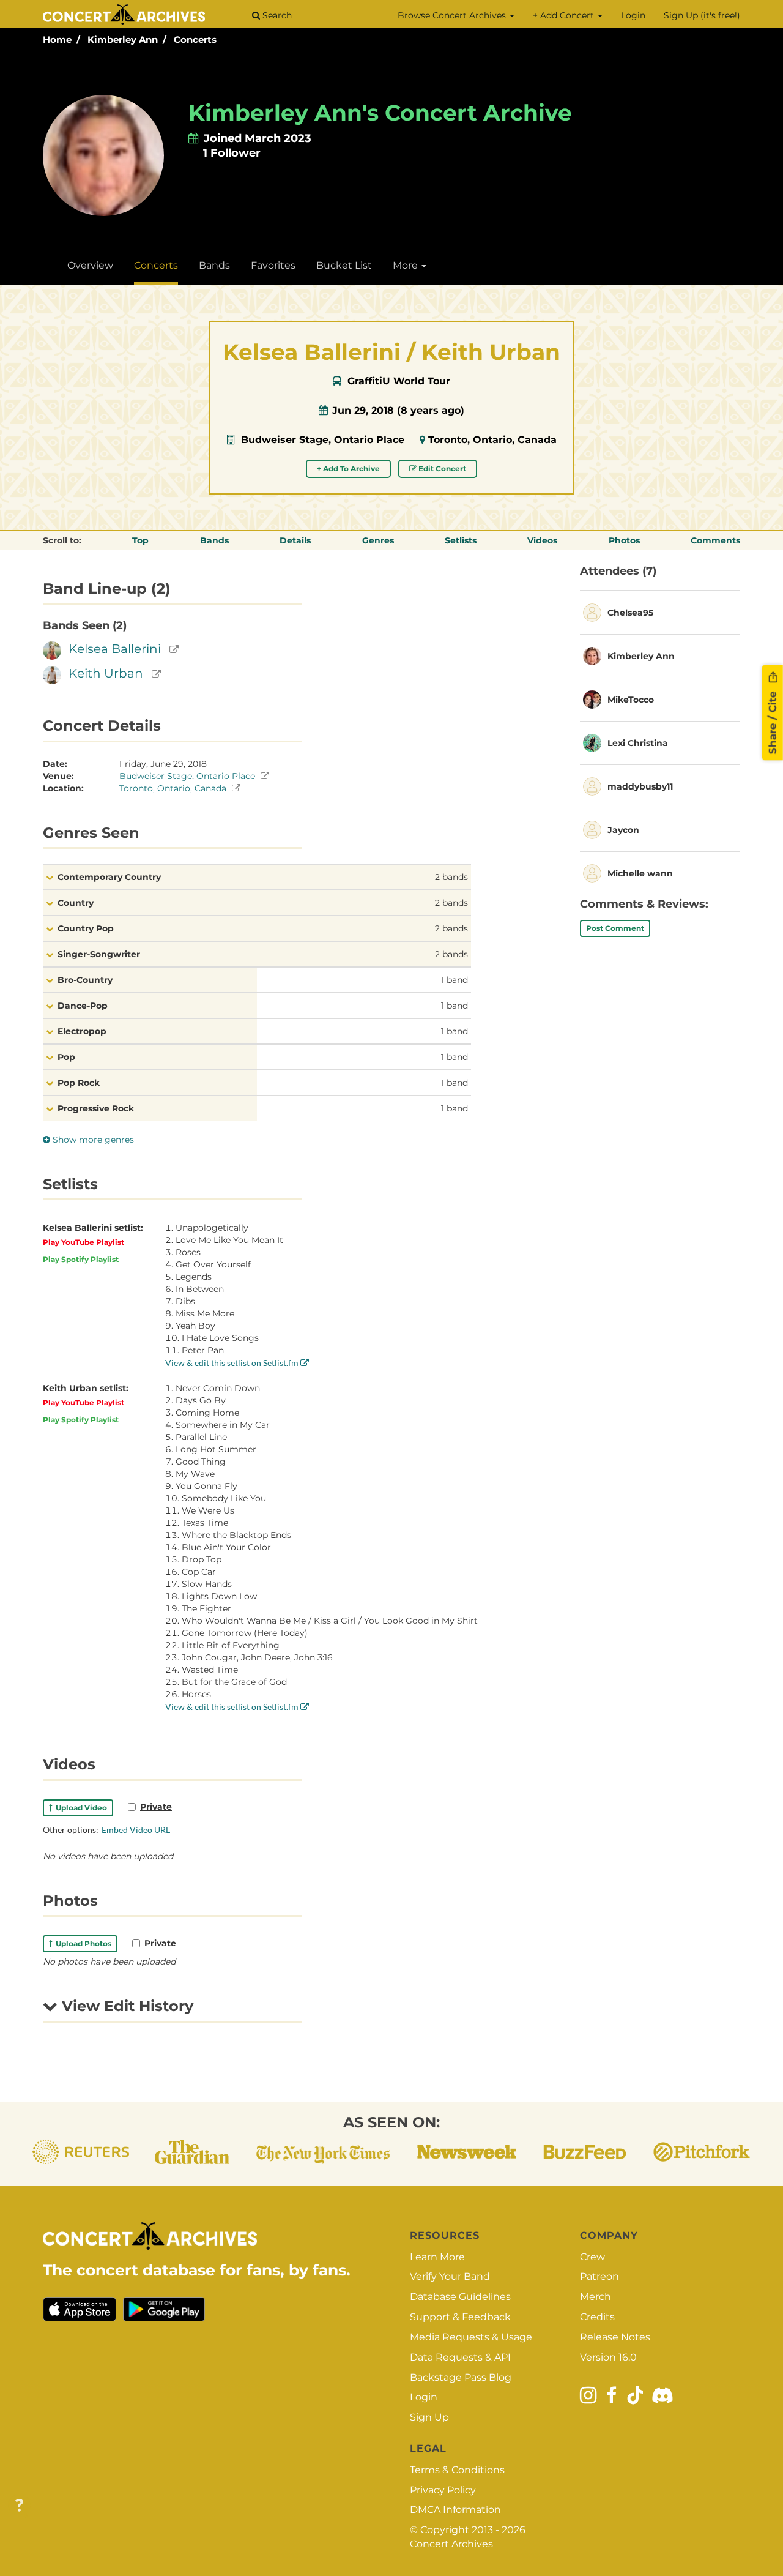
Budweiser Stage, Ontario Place (323, 440)
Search (276, 15)
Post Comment (615, 928)
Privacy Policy (443, 2490)
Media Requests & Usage (471, 2337)
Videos (542, 540)
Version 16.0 (608, 2357)
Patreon (599, 2276)
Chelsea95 (630, 613)
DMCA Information (455, 2510)
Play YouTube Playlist (83, 1242)
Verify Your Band (450, 2276)
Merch (596, 2297)
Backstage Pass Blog (461, 2377)
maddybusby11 (640, 786)
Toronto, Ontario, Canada (492, 440)
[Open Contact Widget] (19, 2506)
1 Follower (232, 153)
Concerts (195, 39)
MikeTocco (631, 700)
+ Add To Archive (348, 469)
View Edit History (125, 2006)
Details (295, 540)
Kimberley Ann (123, 39)
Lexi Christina (638, 743)
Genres (378, 540)
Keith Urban (106, 673)
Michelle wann (640, 873)
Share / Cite (773, 722)
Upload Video (80, 1808)
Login (633, 15)
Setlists (461, 540)
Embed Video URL (136, 1830)
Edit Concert (441, 469)
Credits (597, 2317)
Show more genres (92, 1140)
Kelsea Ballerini (115, 649)
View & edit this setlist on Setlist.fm (233, 1363)
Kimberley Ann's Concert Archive (380, 113)
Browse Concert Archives (453, 15)
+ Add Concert (565, 15)
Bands (214, 265)
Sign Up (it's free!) (702, 15)
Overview (90, 265)
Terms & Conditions (457, 2470)
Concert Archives (451, 2544)
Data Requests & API (460, 2357)
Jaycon (623, 830)
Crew (592, 2257)
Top (140, 540)
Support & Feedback (460, 2317)
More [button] (406, 265)
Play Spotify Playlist (81, 1259)
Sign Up (429, 2417)
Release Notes (615, 2337)
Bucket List (344, 265)
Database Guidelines (460, 2297)
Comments (715, 540)
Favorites (273, 265)
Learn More (437, 2257)
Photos (624, 540)
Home (57, 39)
